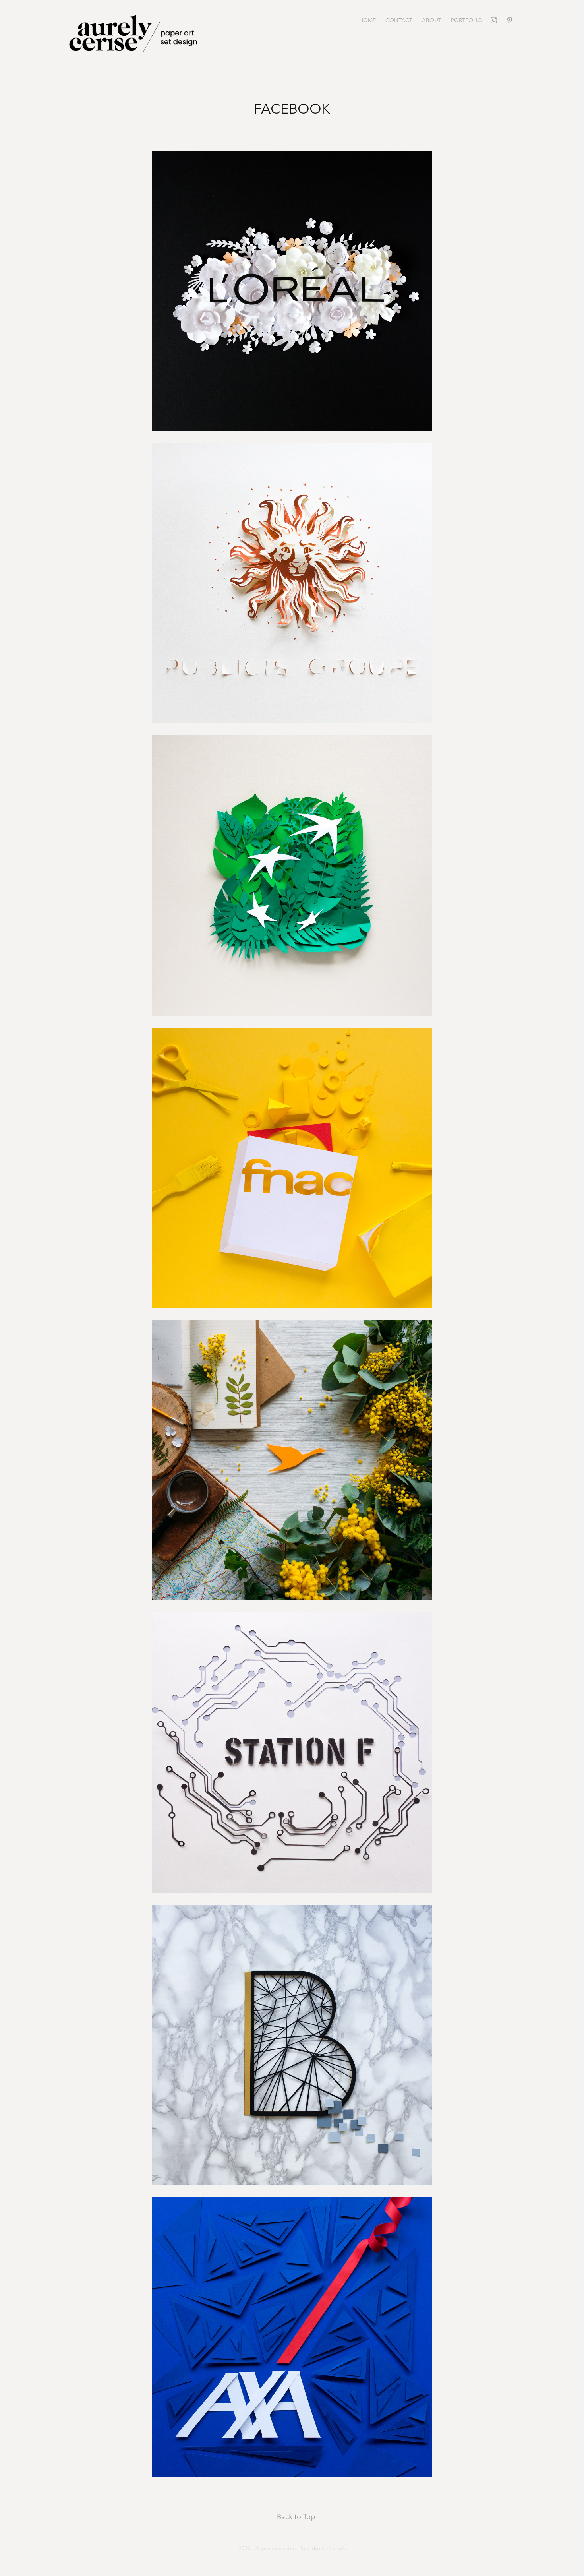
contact (399, 20)
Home (367, 20)
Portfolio (467, 20)
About (432, 20)
